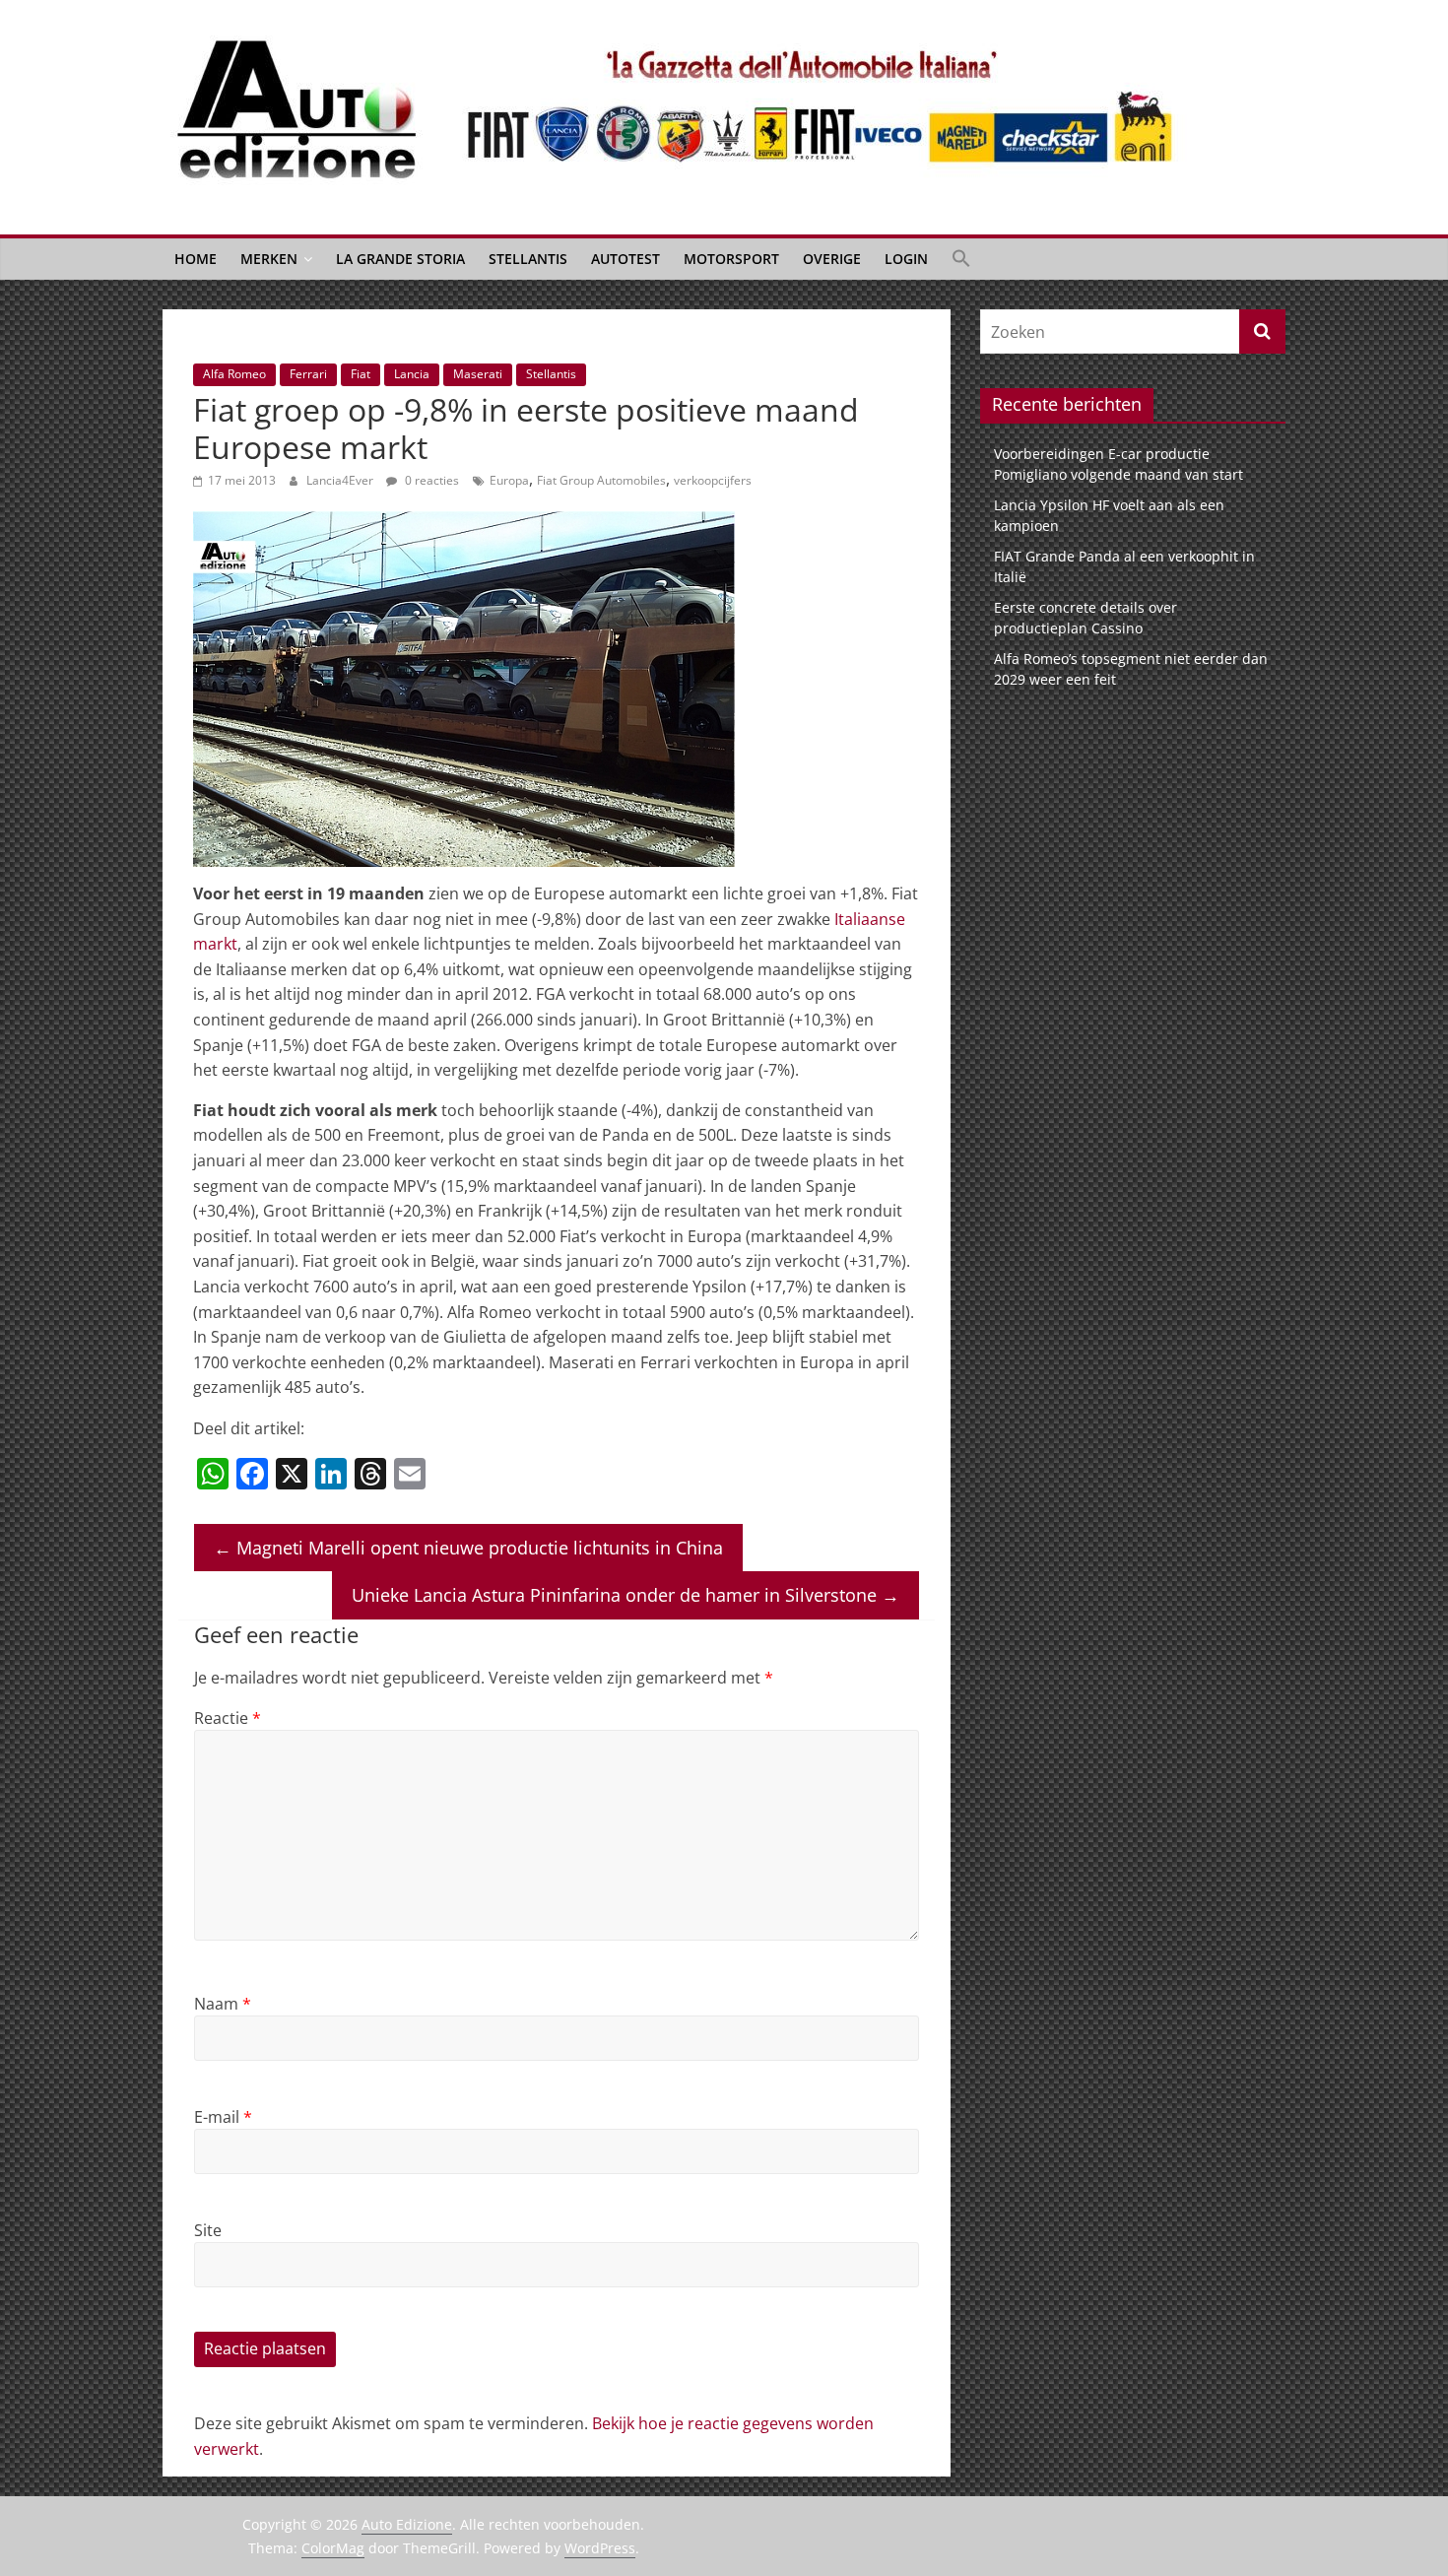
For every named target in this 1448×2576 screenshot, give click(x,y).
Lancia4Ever (341, 480)
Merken (269, 259)
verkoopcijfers (713, 480)
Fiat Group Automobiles (601, 480)
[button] (961, 259)
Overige (832, 259)
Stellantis (528, 259)
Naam (223, 2004)
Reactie (228, 1718)
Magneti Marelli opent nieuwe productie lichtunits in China (468, 1548)
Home (196, 259)
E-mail (223, 2117)
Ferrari (308, 374)
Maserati (478, 374)
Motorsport (731, 259)
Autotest (625, 259)
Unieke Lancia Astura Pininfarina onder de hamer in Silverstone (625, 1595)
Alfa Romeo (234, 374)
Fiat (361, 374)
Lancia (412, 374)
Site (208, 2230)
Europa (509, 480)
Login (906, 259)
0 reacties (430, 480)
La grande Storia (400, 259)
